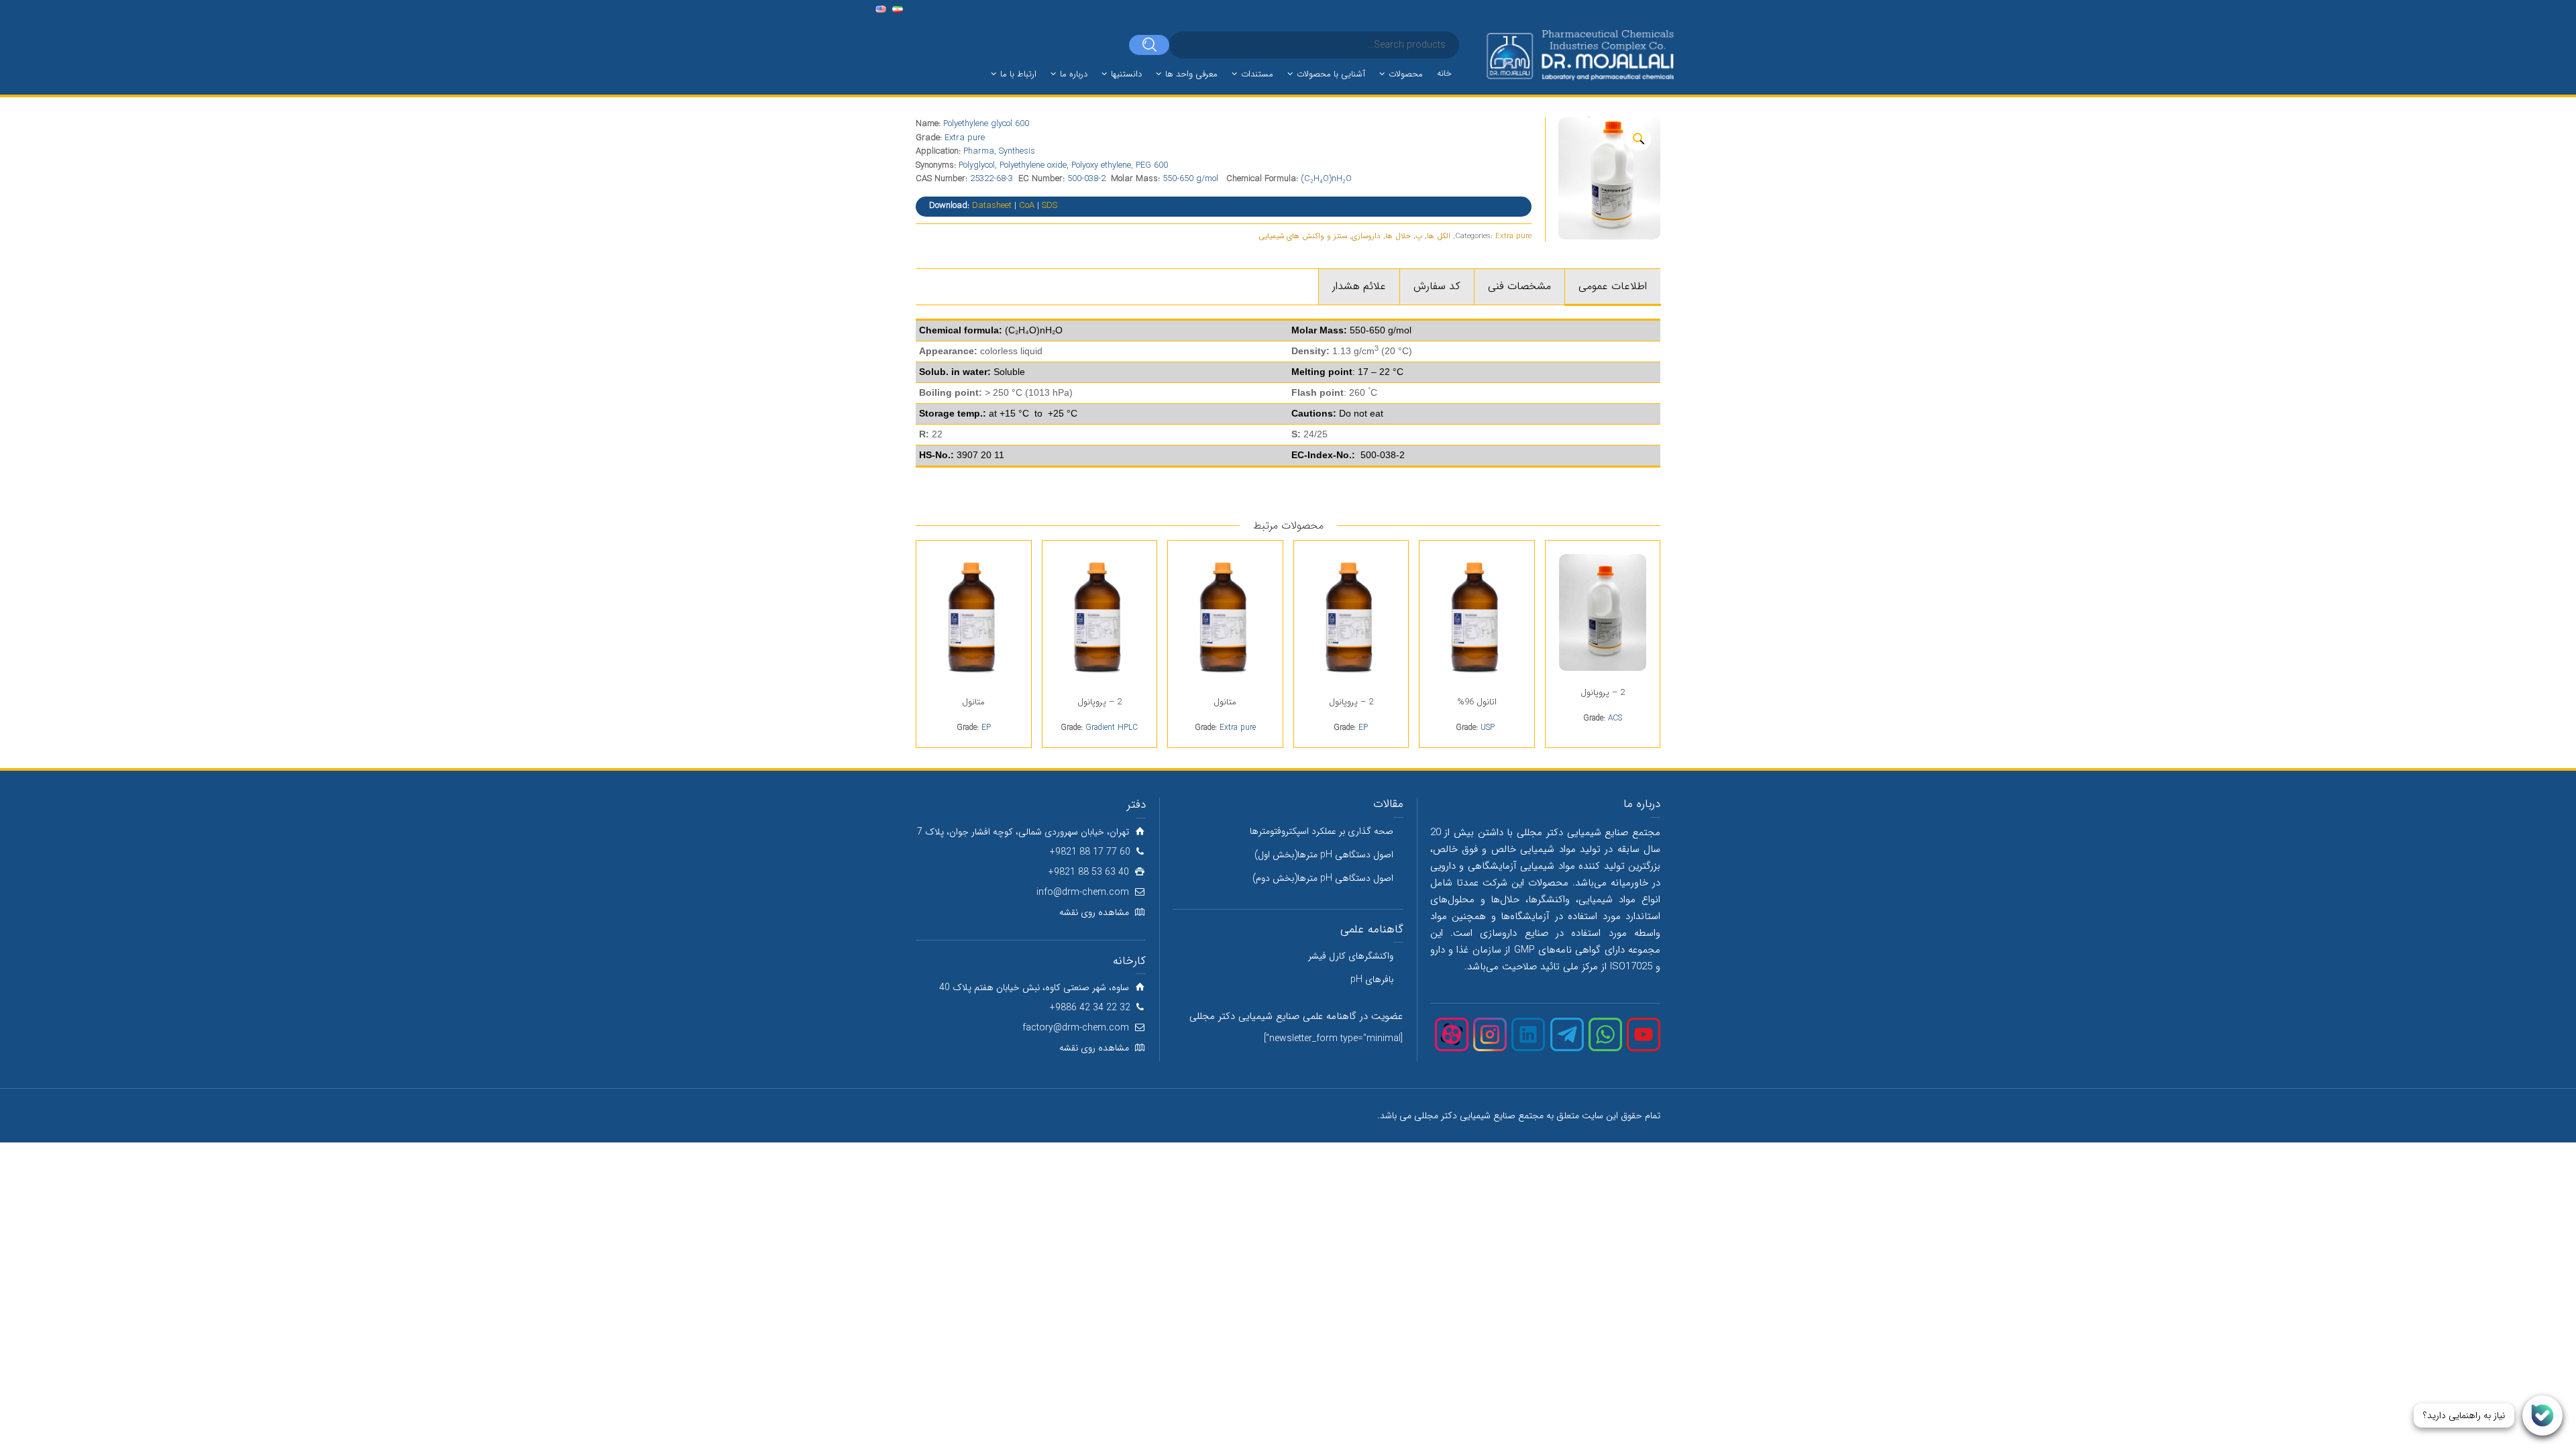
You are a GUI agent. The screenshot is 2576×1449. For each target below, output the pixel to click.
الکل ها (1439, 236)
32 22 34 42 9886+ (1090, 1008)
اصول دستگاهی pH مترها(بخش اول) (1324, 855)
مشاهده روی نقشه (1094, 912)
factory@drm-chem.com (1076, 1028)
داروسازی (1366, 236)
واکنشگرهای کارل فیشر (1351, 956)
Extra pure (1513, 236)
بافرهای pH (1372, 979)
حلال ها (1398, 236)
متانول (1225, 702)
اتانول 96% (1477, 702)
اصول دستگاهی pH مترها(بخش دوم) (1323, 878)
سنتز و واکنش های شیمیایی (1303, 236)
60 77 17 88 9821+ (1090, 852)
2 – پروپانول (1603, 693)
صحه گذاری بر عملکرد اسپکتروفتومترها (1322, 831)
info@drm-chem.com (1083, 892)
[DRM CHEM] (1579, 56)
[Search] (1149, 45)
